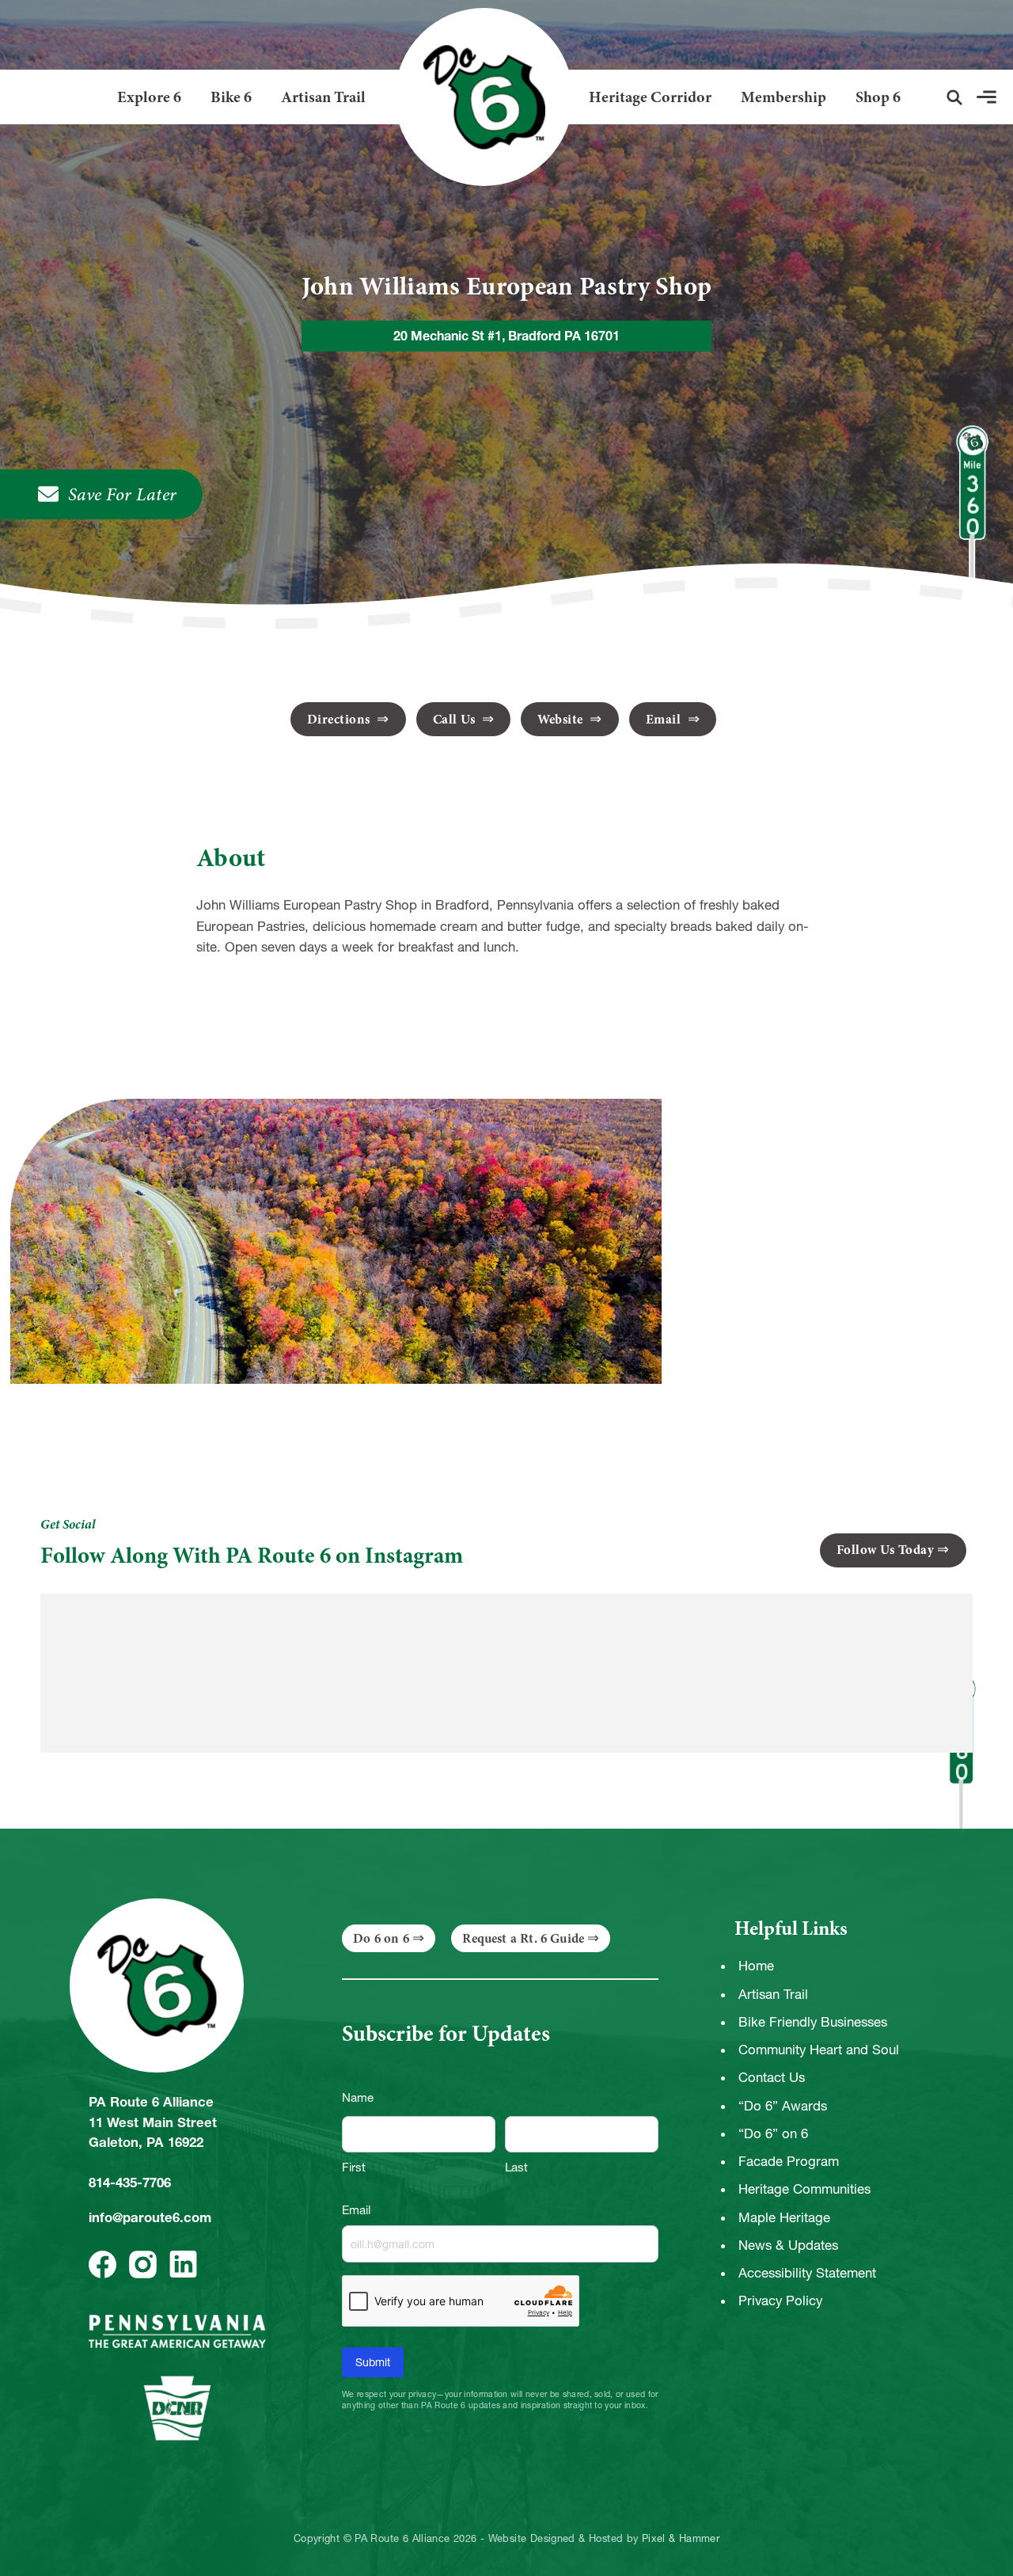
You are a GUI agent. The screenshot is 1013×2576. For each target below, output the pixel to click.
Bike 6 (231, 97)
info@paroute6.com (150, 2217)
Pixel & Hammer (681, 2539)
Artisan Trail (323, 97)
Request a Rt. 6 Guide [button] (523, 1938)
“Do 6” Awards (783, 2106)
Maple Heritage (784, 2217)
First (354, 2167)
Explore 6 (149, 97)
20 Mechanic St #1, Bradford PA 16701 (506, 336)
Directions (341, 719)
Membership (783, 97)
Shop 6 (878, 97)
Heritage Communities (804, 2189)
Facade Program (789, 2161)
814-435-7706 (130, 2183)
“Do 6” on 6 (773, 2133)
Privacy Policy (780, 2301)
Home (756, 1966)
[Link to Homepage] (478, 97)
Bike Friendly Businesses (813, 2022)
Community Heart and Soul (819, 2050)
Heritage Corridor (650, 97)
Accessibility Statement (807, 2273)
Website (562, 719)
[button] (954, 97)
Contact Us (772, 2077)
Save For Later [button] (123, 494)
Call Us (456, 719)
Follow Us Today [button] (886, 1550)
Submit (373, 2362)
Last (516, 2167)
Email (665, 719)
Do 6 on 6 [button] (381, 1938)
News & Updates (788, 2245)
